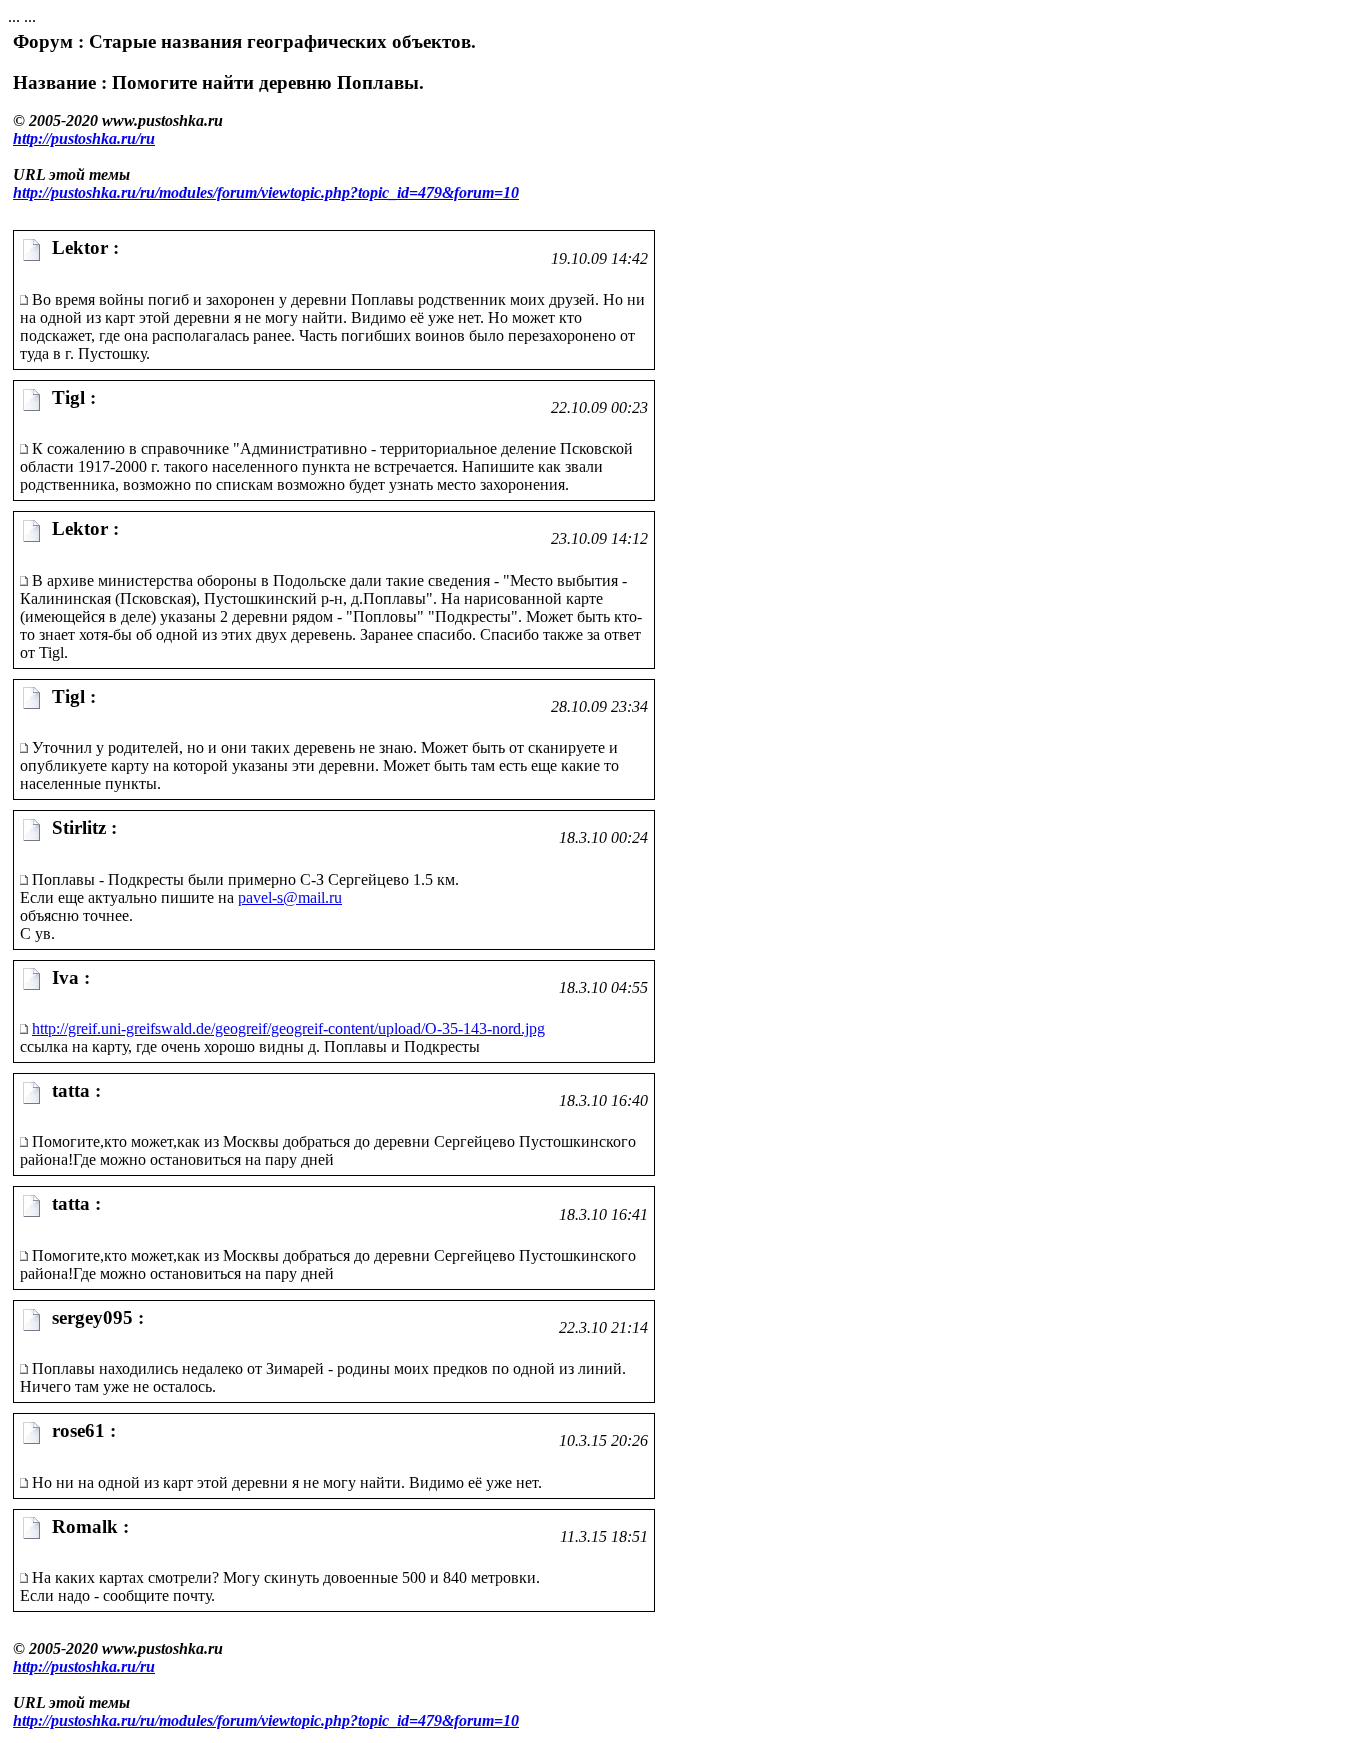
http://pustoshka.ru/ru (84, 138)
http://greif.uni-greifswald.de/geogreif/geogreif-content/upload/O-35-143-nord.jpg (288, 1028)
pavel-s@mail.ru (290, 897)
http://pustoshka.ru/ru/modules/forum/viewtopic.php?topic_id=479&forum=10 (266, 192)
